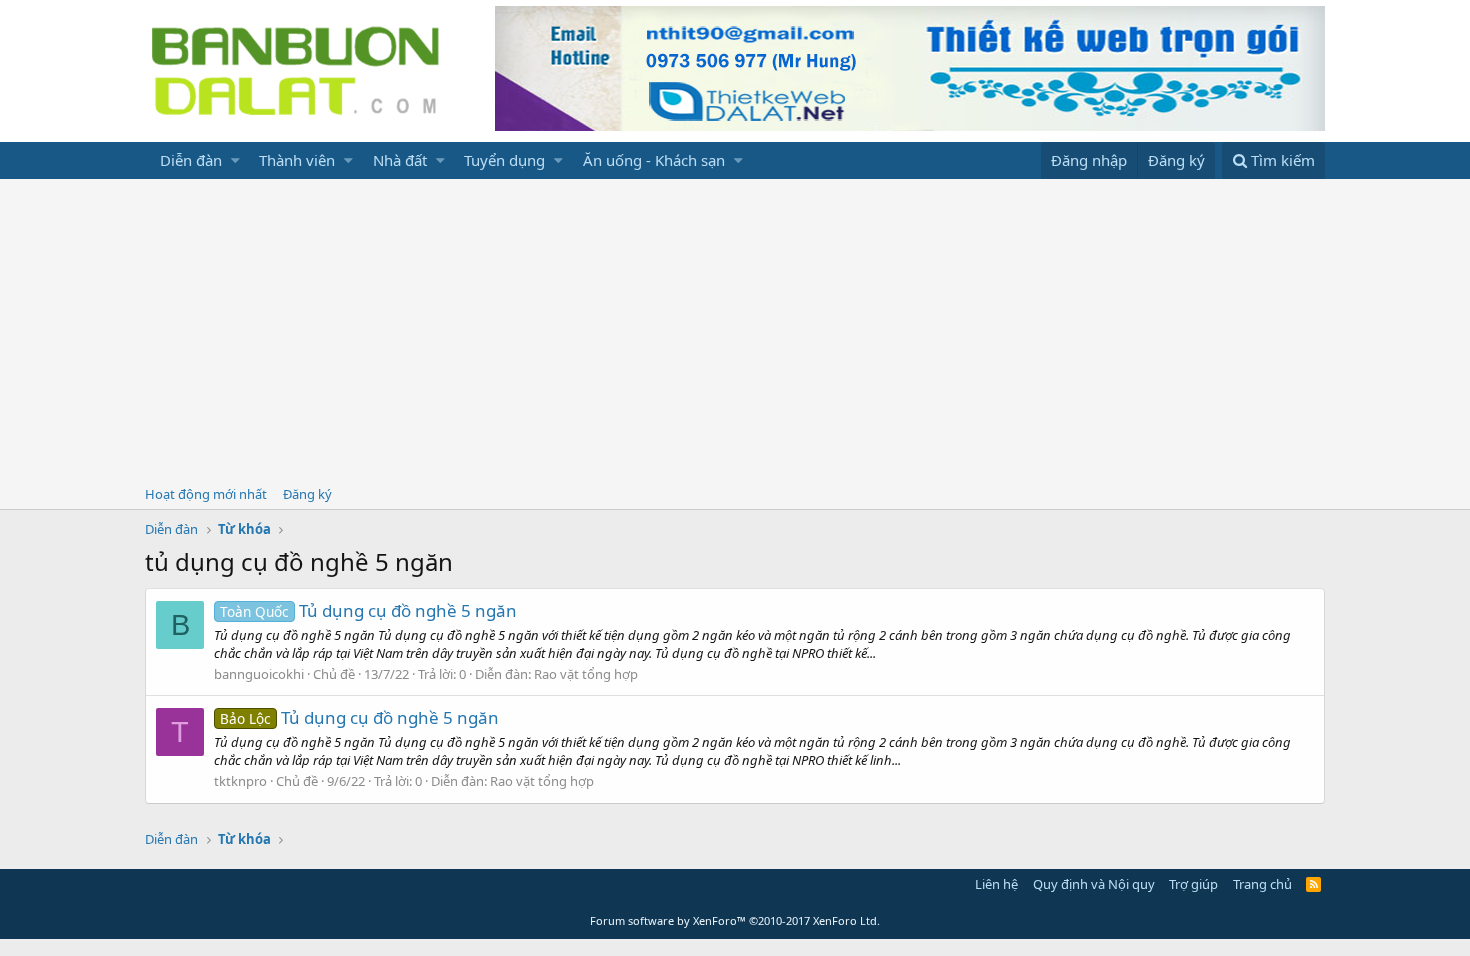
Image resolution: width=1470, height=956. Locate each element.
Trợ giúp (1193, 884)
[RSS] (1313, 884)
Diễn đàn (191, 160)
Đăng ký (307, 494)
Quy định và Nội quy (1094, 884)
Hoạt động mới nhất (206, 494)
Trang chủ (1262, 884)
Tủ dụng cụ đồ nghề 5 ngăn (368, 610)
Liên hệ (996, 884)
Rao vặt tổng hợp (586, 674)
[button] (235, 160)
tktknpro (240, 781)
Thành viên (297, 160)
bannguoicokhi (259, 674)
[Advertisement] (735, 329)
